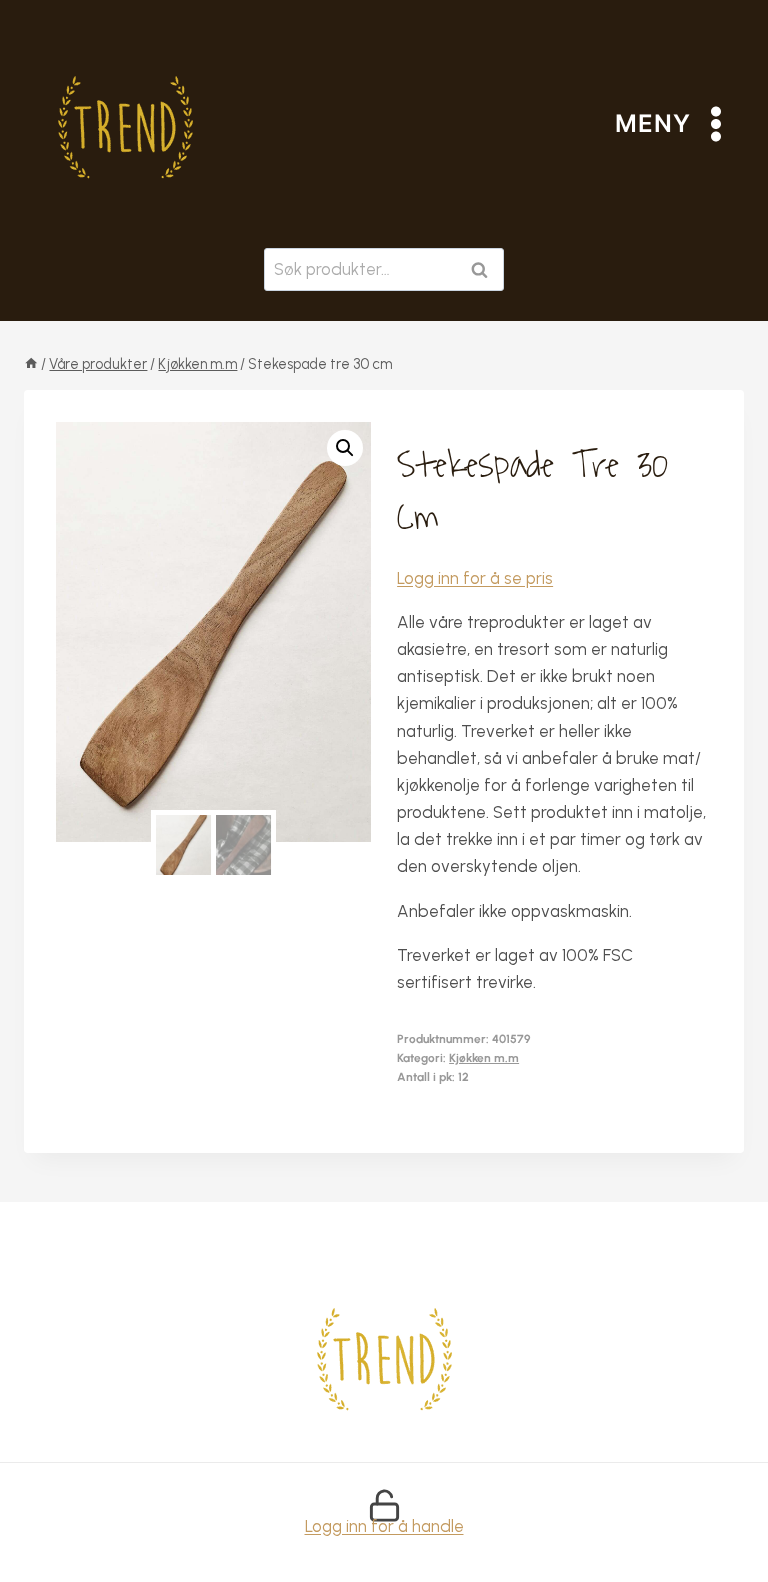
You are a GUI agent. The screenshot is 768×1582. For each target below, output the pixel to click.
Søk (483, 269)
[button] (345, 448)
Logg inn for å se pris (475, 578)
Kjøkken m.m (484, 1058)
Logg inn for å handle (384, 1526)
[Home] (31, 364)
